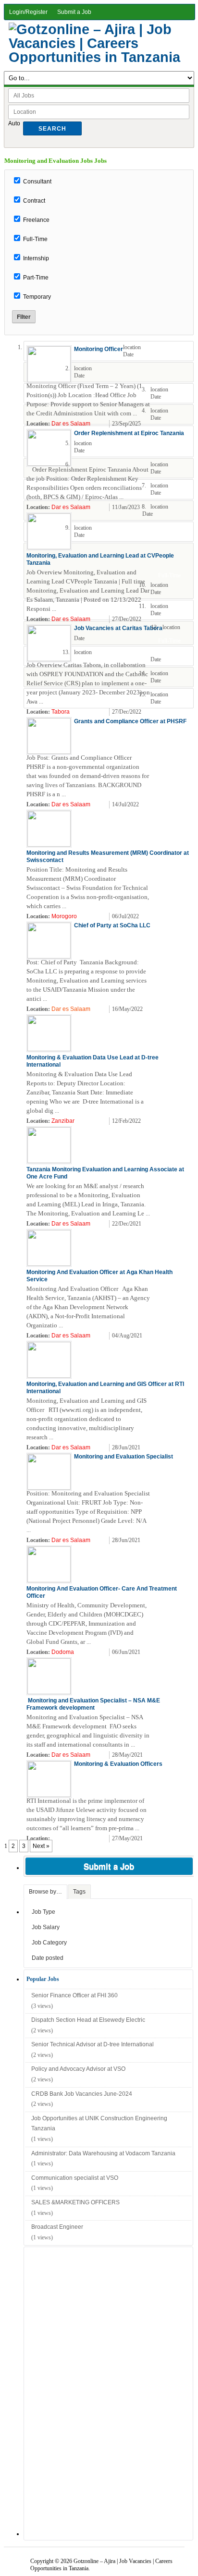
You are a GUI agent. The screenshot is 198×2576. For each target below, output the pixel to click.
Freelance (36, 220)
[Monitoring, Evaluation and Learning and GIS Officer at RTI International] (49, 1376)
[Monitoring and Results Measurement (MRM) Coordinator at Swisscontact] (49, 845)
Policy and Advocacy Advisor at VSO (78, 2069)
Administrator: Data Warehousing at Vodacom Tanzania (103, 2153)
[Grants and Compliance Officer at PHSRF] (49, 752)
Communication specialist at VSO (75, 2178)
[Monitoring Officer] (49, 380)
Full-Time (35, 239)
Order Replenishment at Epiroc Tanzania (129, 433)
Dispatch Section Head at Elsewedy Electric (88, 2020)
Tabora (61, 712)
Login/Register (28, 12)
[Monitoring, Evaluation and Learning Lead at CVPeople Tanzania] (49, 547)
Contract (34, 201)
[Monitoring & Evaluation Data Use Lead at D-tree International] (49, 1049)
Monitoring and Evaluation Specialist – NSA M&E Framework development (93, 1704)
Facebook (185, 424)
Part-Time (36, 278)
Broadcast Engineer (57, 2227)
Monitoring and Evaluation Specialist (124, 1457)
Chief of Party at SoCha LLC (112, 925)
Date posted (48, 1958)
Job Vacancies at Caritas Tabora (118, 628)
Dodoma (63, 1652)
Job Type (43, 1912)
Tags (79, 1892)
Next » (41, 1846)
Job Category (49, 1943)
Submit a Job (74, 12)
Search (52, 129)
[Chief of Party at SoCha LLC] (49, 957)
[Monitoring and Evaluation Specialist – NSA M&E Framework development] (49, 1692)
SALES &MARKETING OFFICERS (75, 2202)
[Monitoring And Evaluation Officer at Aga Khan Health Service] (49, 1264)
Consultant (37, 182)
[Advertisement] (96, 2392)
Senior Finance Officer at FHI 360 (74, 1995)
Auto (14, 123)
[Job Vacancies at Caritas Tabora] (49, 659)
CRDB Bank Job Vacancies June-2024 (82, 2094)
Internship (36, 258)
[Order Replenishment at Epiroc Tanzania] (49, 464)
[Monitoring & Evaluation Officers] (49, 1795)
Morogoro (64, 916)
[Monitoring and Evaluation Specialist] (49, 1488)
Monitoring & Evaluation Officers (118, 1764)
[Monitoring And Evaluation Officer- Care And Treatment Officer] (49, 1580)
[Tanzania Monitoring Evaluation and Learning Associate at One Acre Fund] (49, 1161)
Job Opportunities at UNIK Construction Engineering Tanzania (99, 2124)
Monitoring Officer (99, 349)
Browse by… (45, 1892)
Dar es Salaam (71, 424)
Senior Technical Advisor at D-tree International (93, 2044)
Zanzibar (63, 1121)
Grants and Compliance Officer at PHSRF (130, 721)
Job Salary (46, 1927)
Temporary (37, 297)
